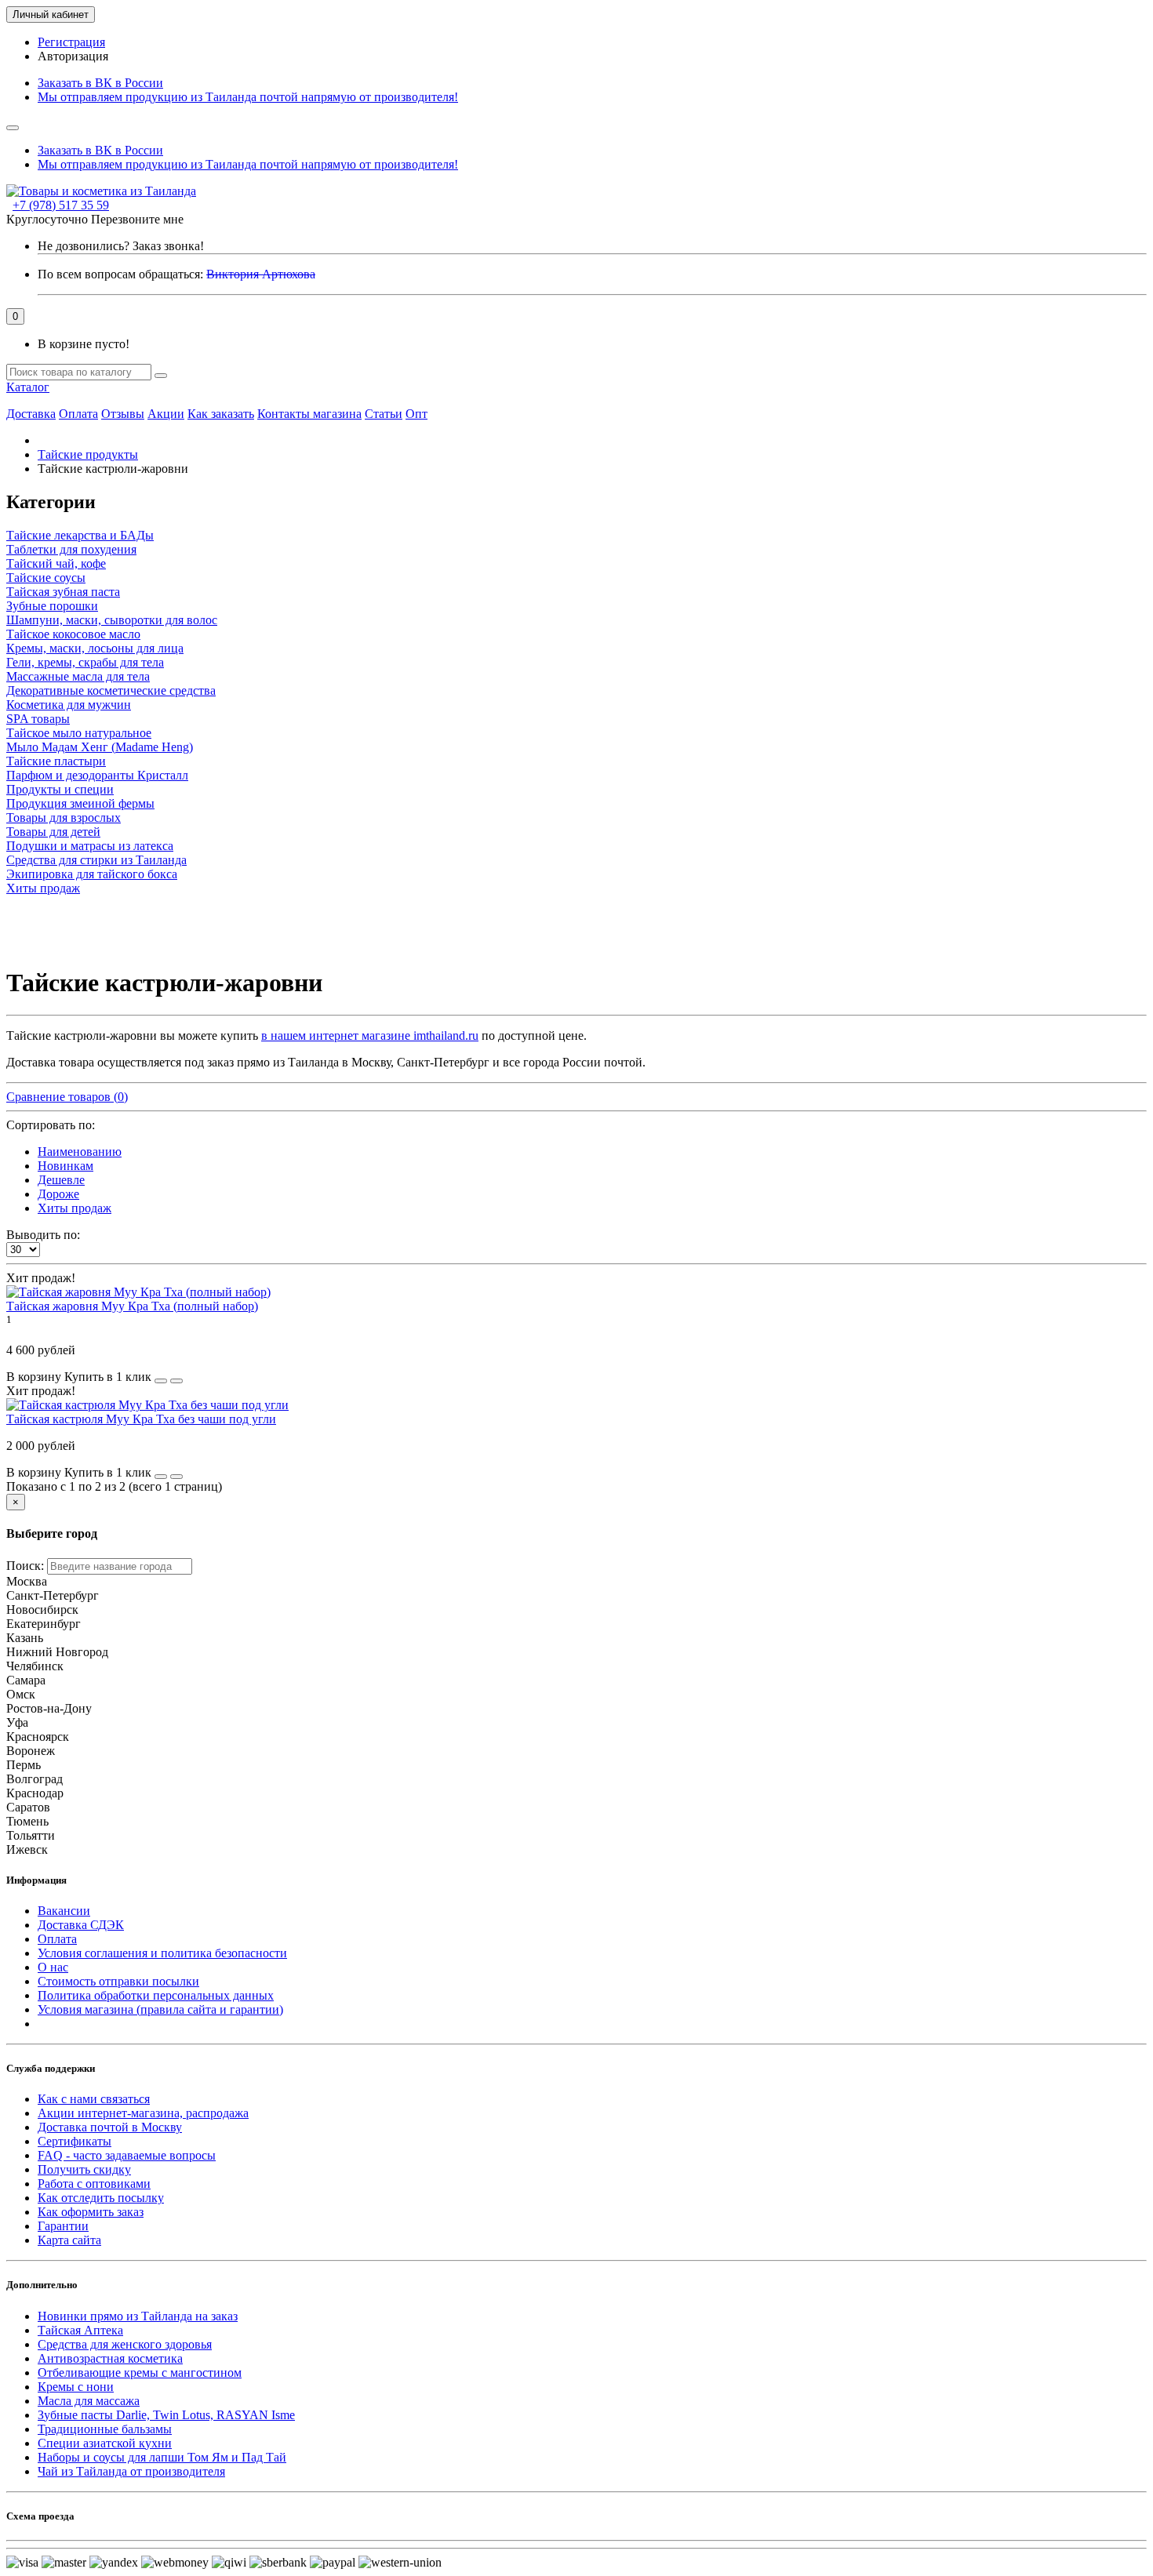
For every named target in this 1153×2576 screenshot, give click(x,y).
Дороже (58, 1194)
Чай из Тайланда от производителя (131, 2471)
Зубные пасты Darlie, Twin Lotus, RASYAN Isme (166, 2415)
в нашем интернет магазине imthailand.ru (370, 1035)
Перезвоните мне (137, 219)
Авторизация (73, 56)
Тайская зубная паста (63, 592)
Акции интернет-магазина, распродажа (143, 2113)
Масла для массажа (89, 2401)
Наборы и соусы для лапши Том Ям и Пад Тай (162, 2457)
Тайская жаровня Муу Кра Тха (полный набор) (132, 1306)
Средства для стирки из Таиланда (96, 860)
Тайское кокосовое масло (73, 634)
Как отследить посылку (101, 2198)
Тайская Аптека (80, 2330)
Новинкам (65, 1166)
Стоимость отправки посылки (118, 1981)
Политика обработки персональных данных (156, 1995)
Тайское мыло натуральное (79, 733)
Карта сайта (69, 2240)
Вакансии (64, 1911)
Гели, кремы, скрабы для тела (85, 662)
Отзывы (123, 414)
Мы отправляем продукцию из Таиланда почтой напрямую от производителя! (248, 97)
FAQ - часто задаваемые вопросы (127, 2155)
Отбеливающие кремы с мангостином (140, 2373)
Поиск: (25, 1566)
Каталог (28, 387)
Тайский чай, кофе (56, 563)
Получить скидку (84, 2169)
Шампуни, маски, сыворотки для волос (112, 620)
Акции (166, 414)
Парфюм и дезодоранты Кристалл (97, 775)
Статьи (384, 414)
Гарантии (63, 2226)
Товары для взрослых (64, 817)
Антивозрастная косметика (110, 2358)
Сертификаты (75, 2141)
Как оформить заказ (91, 2212)
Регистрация (71, 42)
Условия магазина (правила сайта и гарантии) (160, 2009)
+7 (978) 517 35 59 (61, 205)
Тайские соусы (46, 578)
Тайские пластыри (56, 761)
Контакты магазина (309, 414)
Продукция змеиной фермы (80, 803)
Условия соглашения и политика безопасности (162, 1953)
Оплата (78, 414)
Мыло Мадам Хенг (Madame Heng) (100, 747)
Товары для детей (53, 832)
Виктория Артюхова (261, 274)
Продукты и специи (60, 789)
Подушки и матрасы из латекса (90, 846)
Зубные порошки (52, 606)
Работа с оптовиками (94, 2184)
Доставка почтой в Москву (110, 2127)
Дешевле (61, 1180)
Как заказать (221, 414)
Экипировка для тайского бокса (92, 874)
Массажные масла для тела (78, 676)
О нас (53, 1967)
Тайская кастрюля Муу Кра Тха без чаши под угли (141, 1419)
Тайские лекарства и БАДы (80, 535)
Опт (416, 414)
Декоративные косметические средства (111, 690)
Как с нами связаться (94, 2099)
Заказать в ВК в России (100, 83)
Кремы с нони (76, 2387)
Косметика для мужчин (69, 705)
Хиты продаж (43, 888)
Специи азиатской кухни (105, 2443)
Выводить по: (43, 1235)
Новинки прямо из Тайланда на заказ (138, 2316)
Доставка (31, 414)
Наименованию (80, 1152)
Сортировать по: (51, 1125)
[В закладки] (161, 1381)
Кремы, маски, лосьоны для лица (95, 648)
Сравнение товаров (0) (67, 1097)
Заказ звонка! (121, 246)
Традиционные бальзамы (105, 2429)
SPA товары (38, 719)
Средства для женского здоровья (125, 2344)
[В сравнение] (176, 1381)
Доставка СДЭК (81, 1925)
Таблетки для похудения (71, 549)
